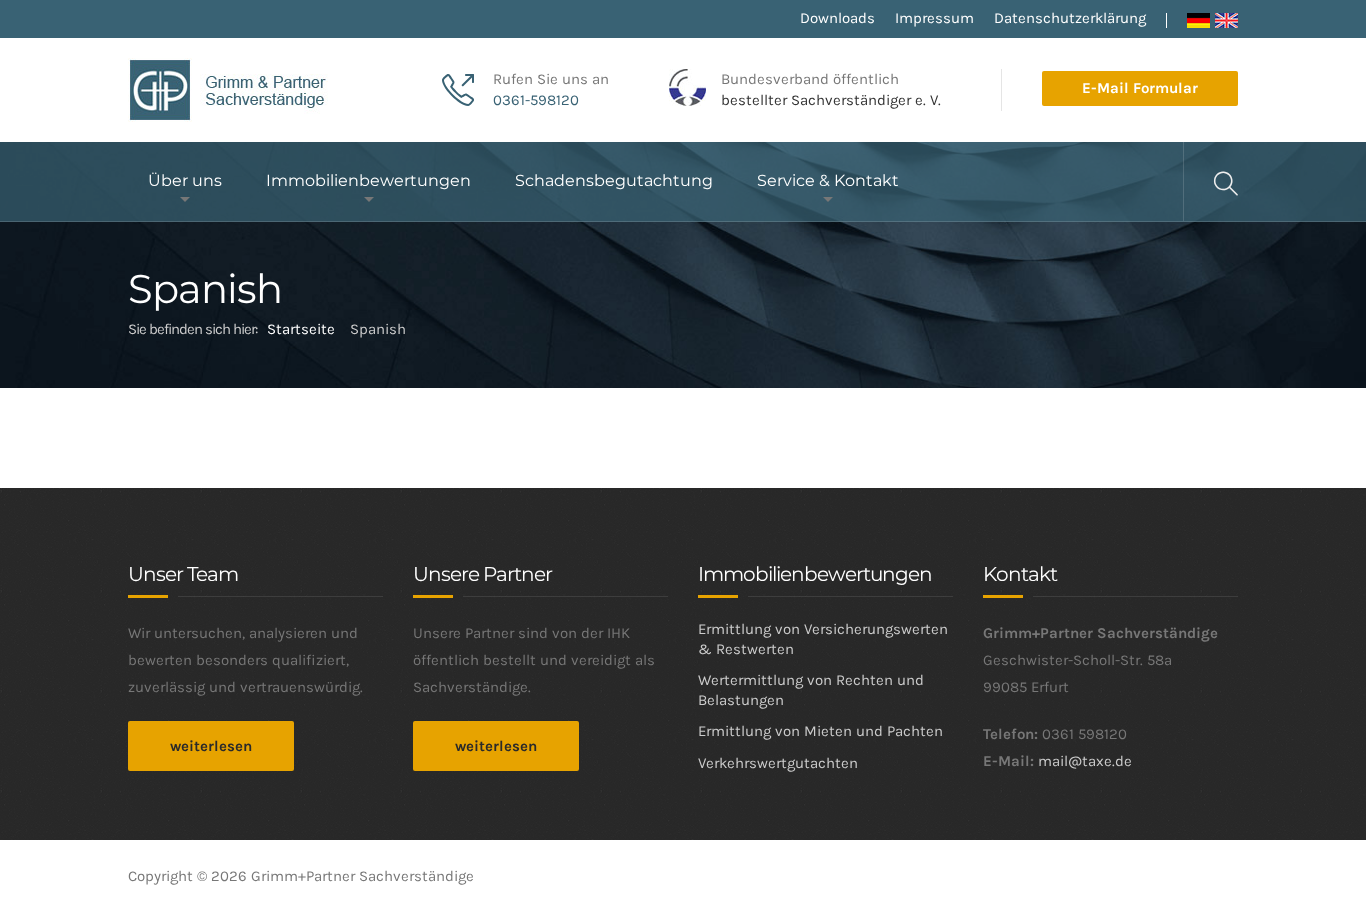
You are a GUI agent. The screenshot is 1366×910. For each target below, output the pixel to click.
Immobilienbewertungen (368, 180)
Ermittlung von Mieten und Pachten (820, 731)
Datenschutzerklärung (1070, 18)
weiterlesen (211, 746)
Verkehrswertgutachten (778, 763)
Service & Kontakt (828, 180)
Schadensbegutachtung (614, 180)
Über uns (185, 180)
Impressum (934, 18)
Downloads (837, 18)
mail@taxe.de (1085, 761)
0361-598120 (536, 100)
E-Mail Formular (1140, 88)
